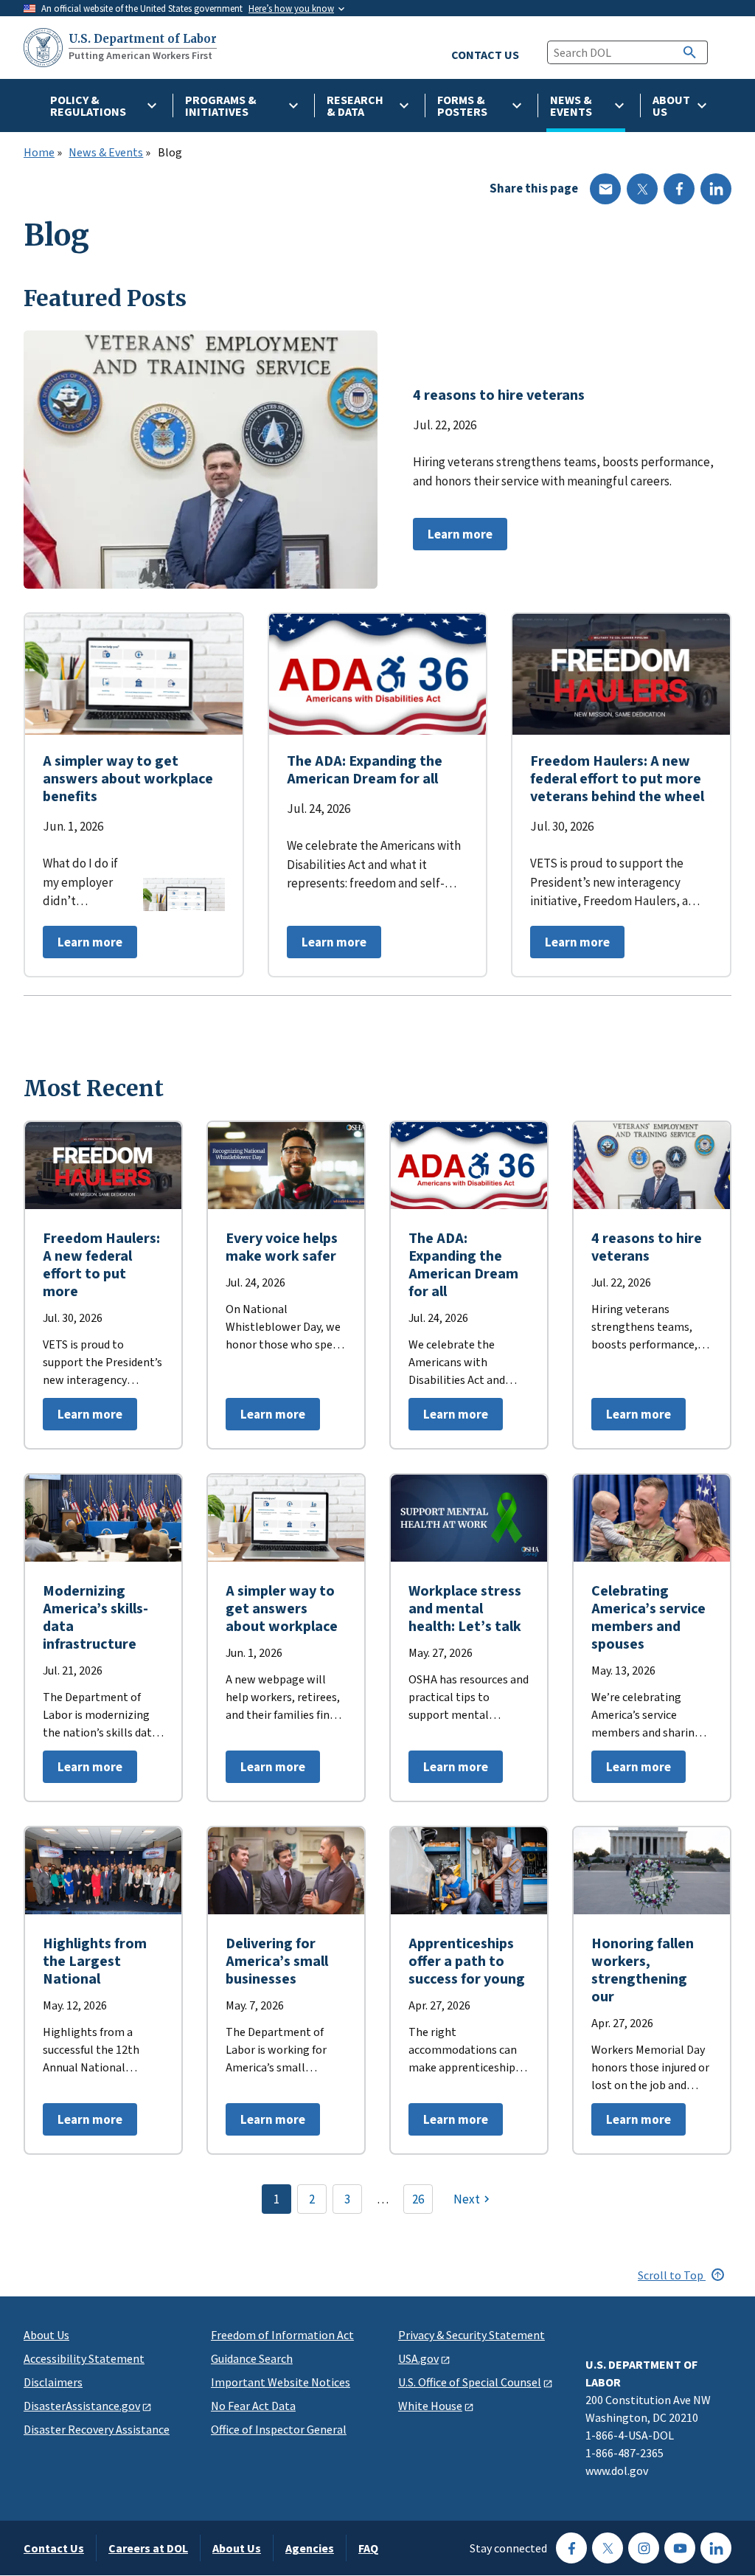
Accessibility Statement (84, 2358)
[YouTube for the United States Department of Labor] (680, 2548)
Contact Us (54, 2548)
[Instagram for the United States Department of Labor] (644, 2548)
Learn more (453, 538)
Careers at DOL (148, 2548)
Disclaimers (53, 2382)
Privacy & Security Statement (472, 2335)
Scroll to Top (672, 2275)
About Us (46, 2335)
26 (418, 2199)
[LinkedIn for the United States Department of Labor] (716, 2548)
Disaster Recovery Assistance (97, 2429)
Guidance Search (252, 2358)
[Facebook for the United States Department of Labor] (571, 2548)
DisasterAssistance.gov (82, 2406)
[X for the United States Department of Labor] (608, 2548)
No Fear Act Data (253, 2406)
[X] (642, 189)
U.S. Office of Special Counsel (470, 2382)
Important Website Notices (281, 2382)
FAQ (368, 2548)
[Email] (605, 189)
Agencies (310, 2548)
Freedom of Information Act (282, 2335)
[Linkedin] (716, 189)
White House (430, 2406)
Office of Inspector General (279, 2429)
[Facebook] (679, 189)
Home (39, 153)
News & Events (106, 153)
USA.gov (418, 2358)
